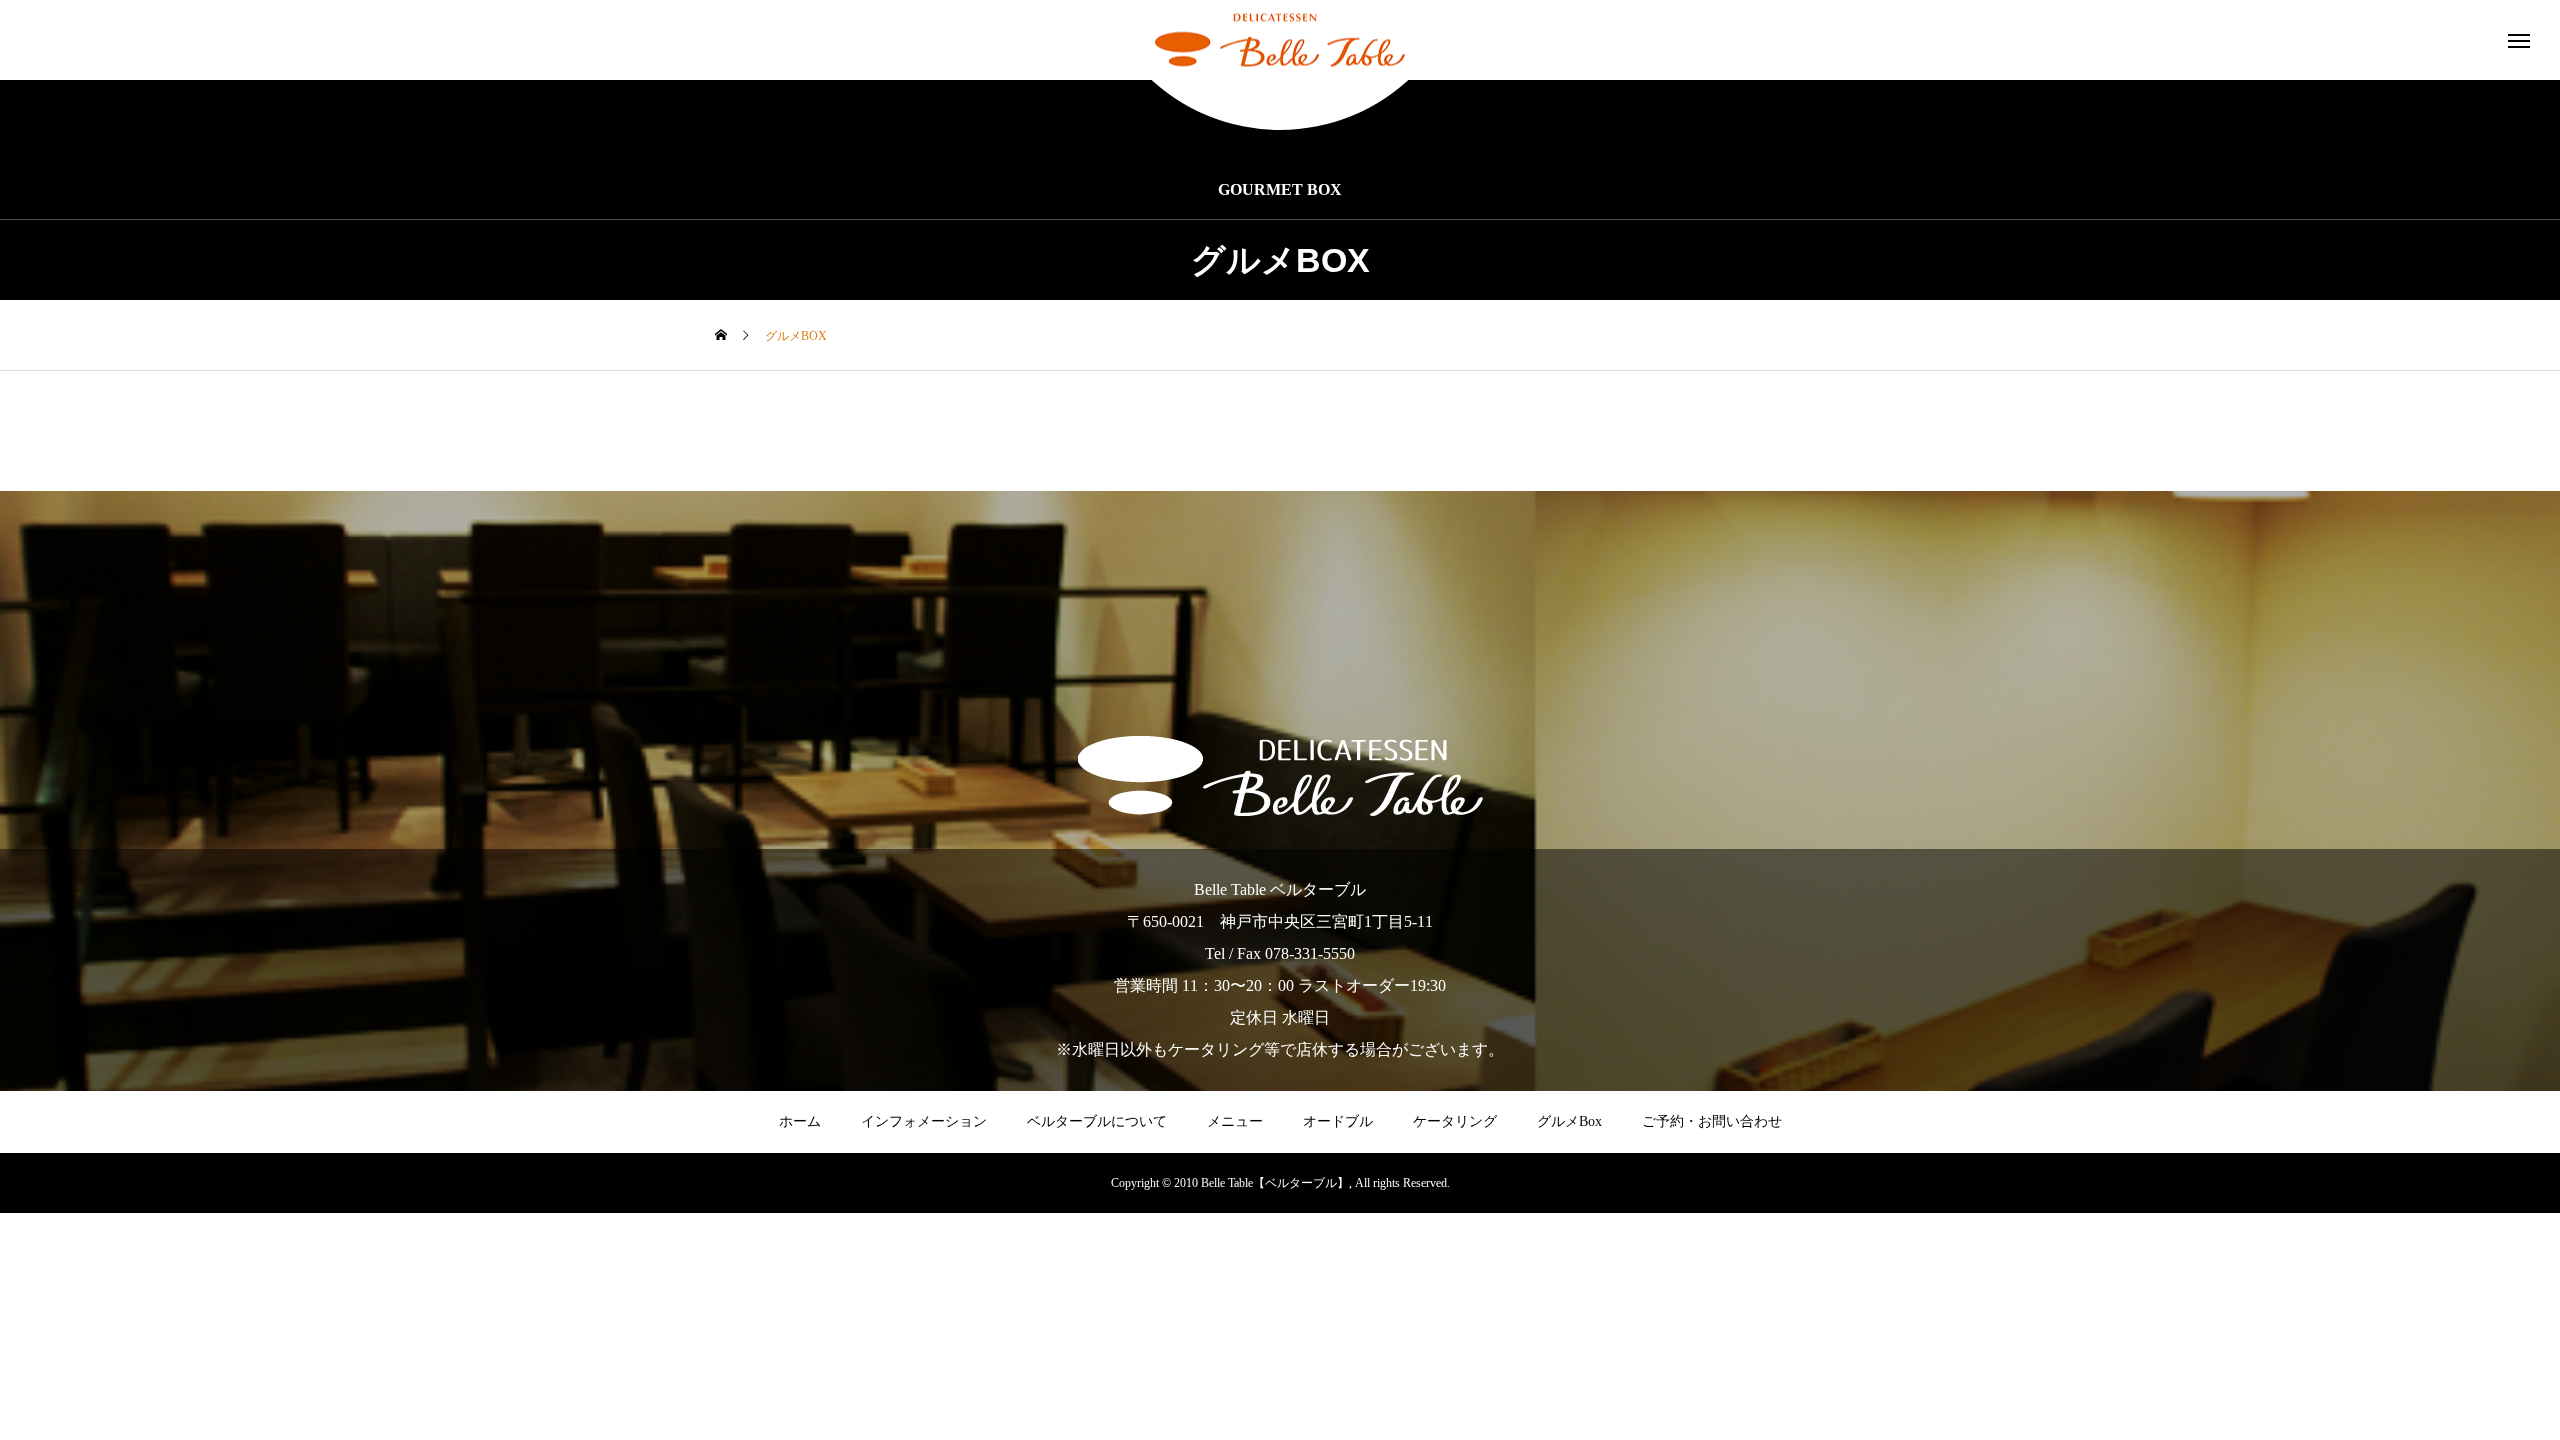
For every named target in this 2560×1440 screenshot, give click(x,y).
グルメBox (1569, 1121)
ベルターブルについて (1097, 1121)
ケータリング (1455, 1121)
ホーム (800, 1121)
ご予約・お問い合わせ (1712, 1121)
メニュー (1235, 1121)
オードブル (1338, 1121)
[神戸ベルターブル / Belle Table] (1280, 40)
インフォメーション (924, 1121)
